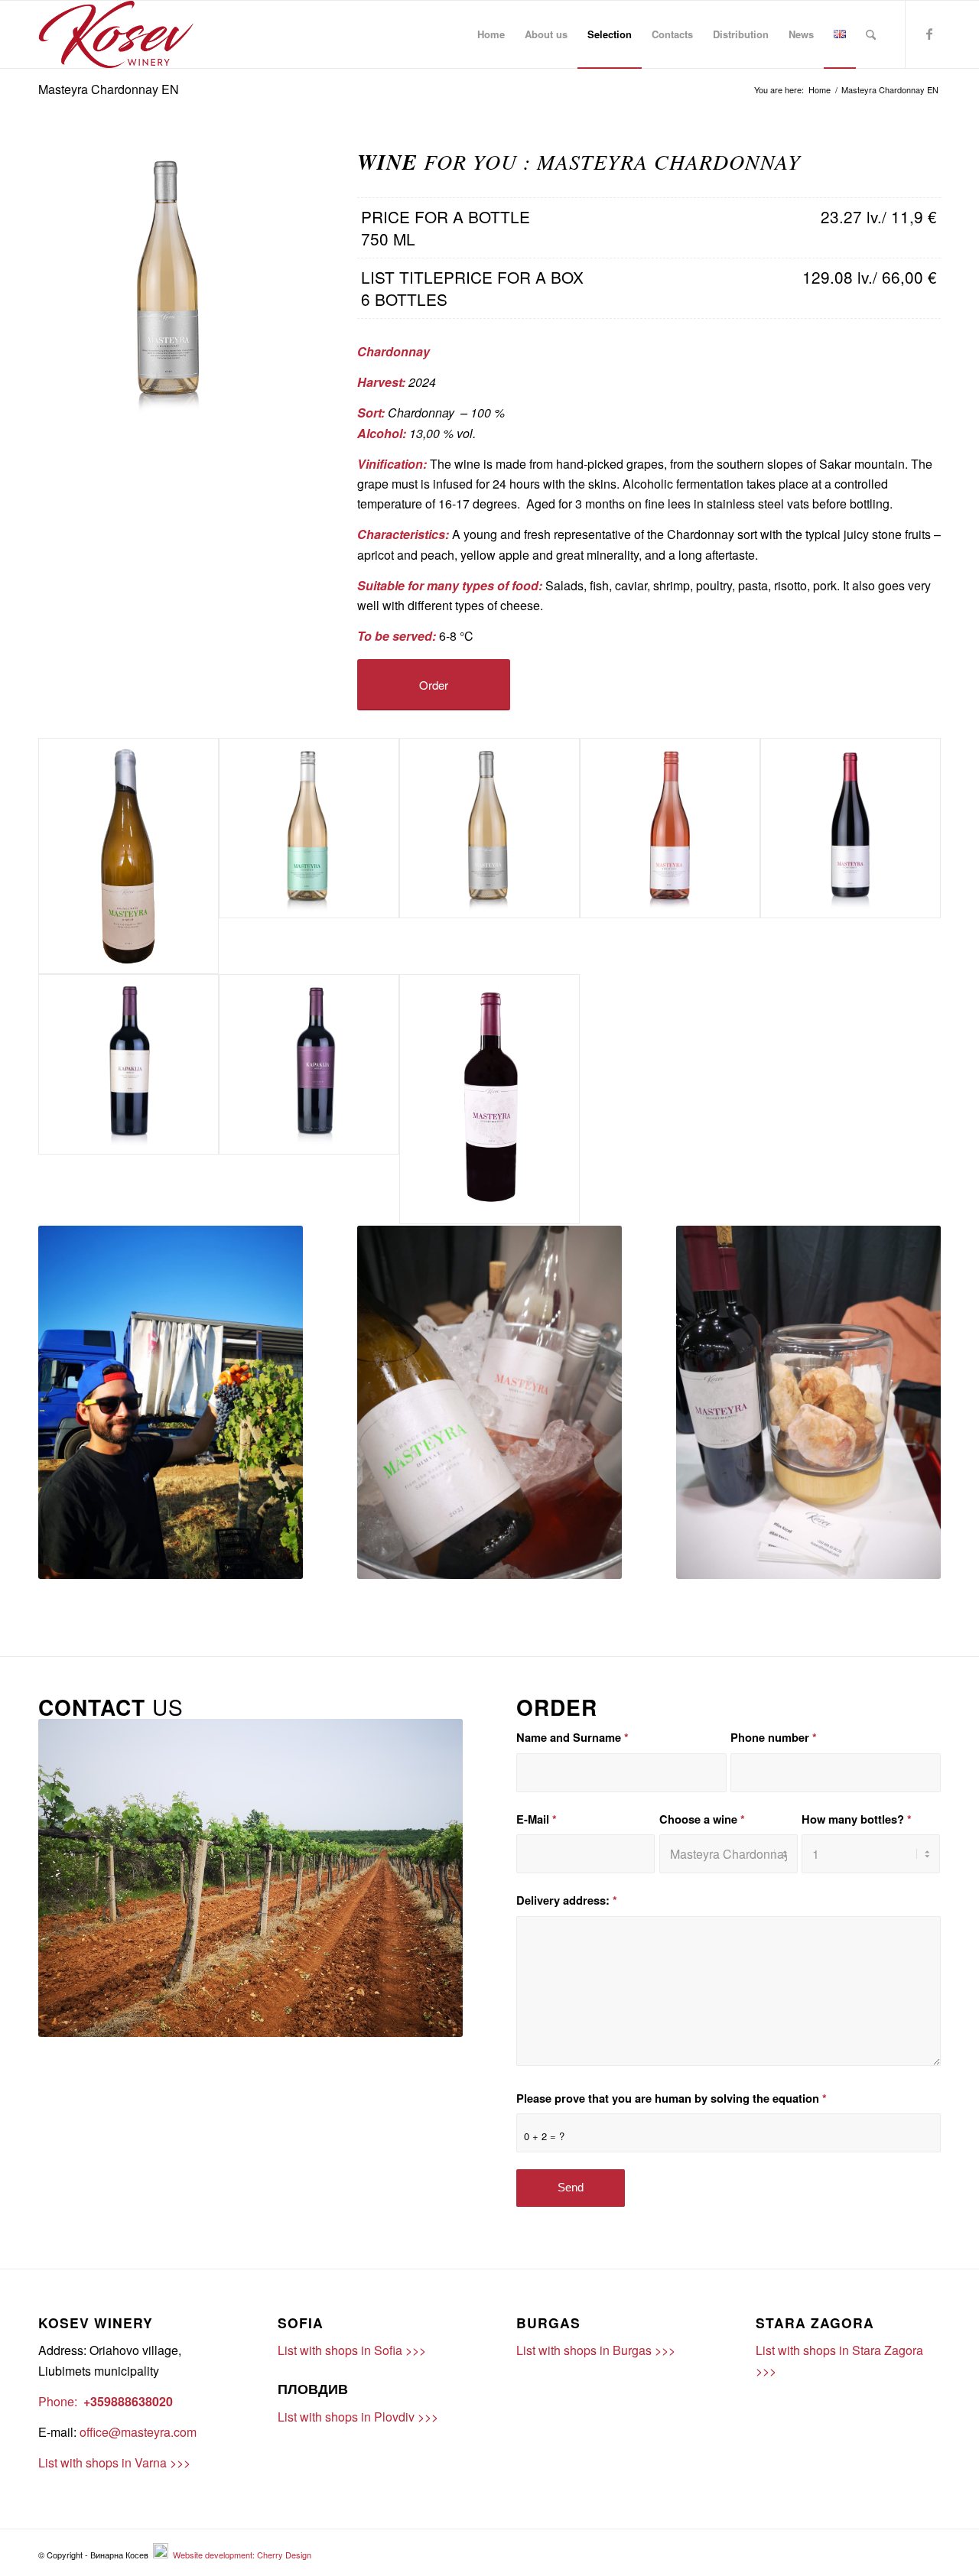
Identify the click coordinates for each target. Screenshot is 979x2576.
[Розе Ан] (670, 856)
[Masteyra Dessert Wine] (489, 1099)
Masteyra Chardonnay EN (109, 89)
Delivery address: (567, 1900)
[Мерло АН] (128, 1099)
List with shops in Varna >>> (114, 2462)
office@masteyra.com (138, 2432)
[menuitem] (491, 34)
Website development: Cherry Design (241, 2555)
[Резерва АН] (309, 1099)
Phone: (58, 2401)
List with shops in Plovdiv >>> (358, 2417)
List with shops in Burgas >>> (596, 2350)
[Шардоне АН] (489, 856)
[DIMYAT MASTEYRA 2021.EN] (128, 856)
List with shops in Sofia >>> (352, 2350)
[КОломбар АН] (309, 856)
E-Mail (537, 1819)
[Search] (871, 34)
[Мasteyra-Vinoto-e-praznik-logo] (116, 34)
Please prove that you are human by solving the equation (672, 2098)
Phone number (774, 1737)
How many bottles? (857, 1819)
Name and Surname (572, 1737)
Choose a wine (702, 1819)
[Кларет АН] (851, 856)
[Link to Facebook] (929, 34)
